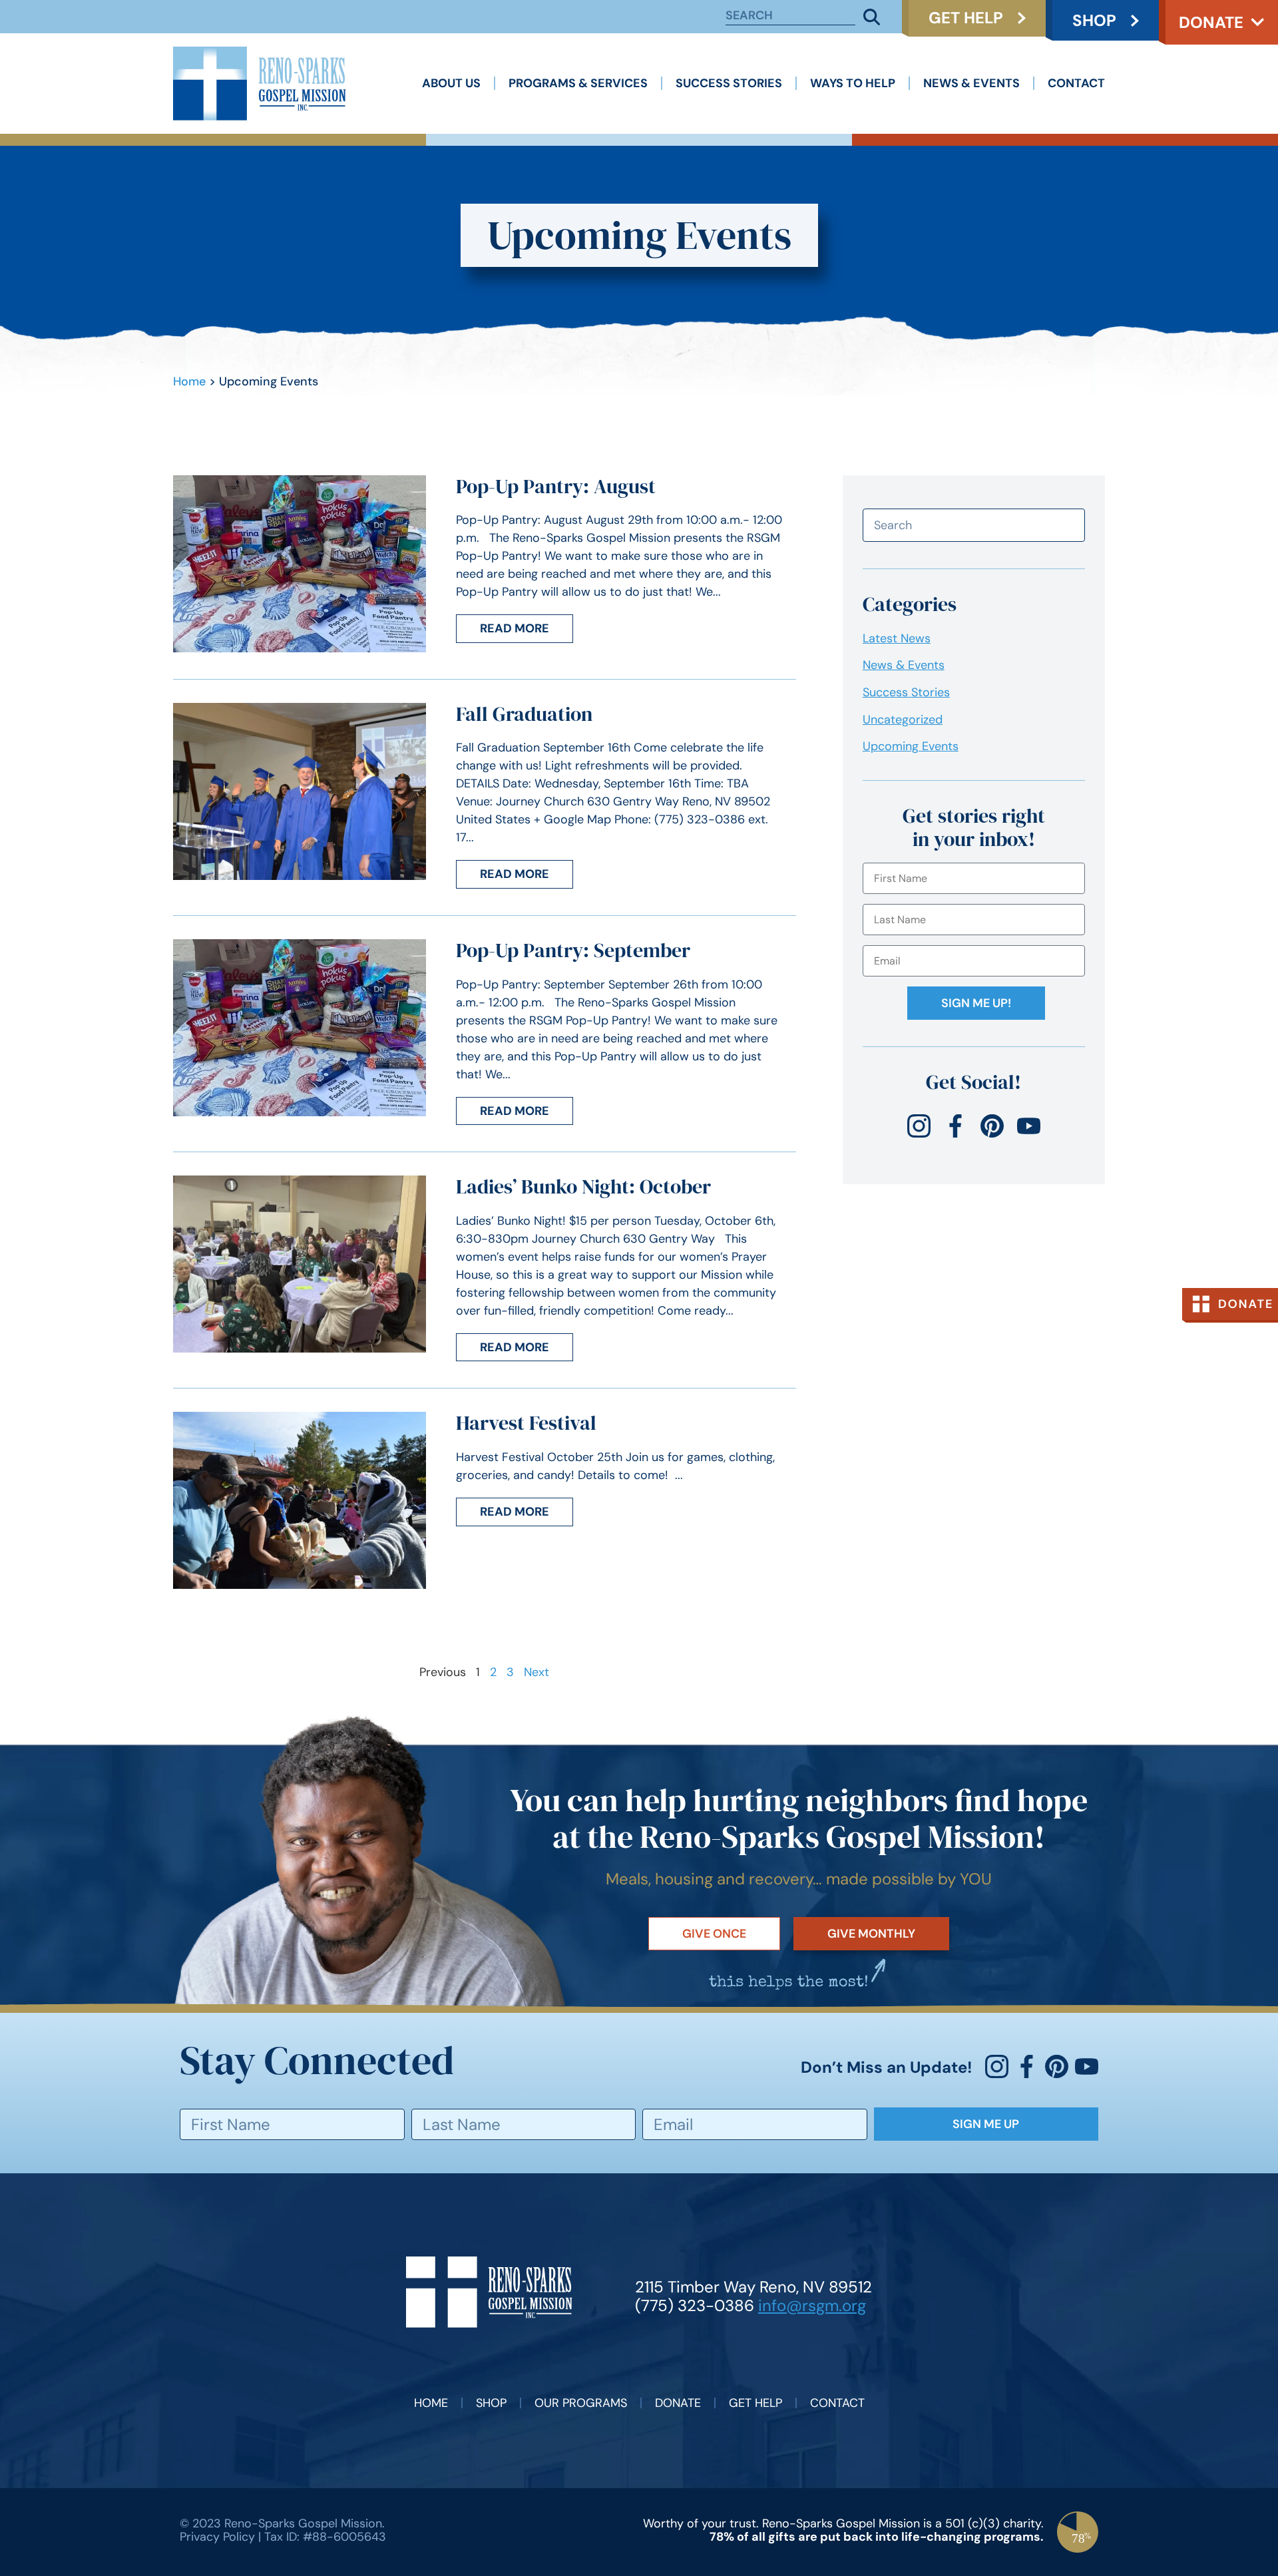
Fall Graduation (524, 714)
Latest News (897, 638)
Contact (1076, 83)
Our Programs (581, 2403)
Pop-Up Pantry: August (556, 486)
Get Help (755, 2403)
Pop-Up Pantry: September (573, 950)
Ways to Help (853, 83)
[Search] (872, 17)
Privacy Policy (217, 2537)
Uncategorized (903, 720)
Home (189, 381)
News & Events (971, 83)
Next (536, 1672)
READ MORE (515, 628)
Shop (491, 2403)
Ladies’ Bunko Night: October (583, 1186)
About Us (451, 83)
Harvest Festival (526, 1423)
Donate (1211, 22)
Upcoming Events (911, 746)
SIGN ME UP (986, 2124)
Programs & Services (578, 83)
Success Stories (729, 83)
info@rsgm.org (812, 2305)
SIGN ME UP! (976, 1003)
